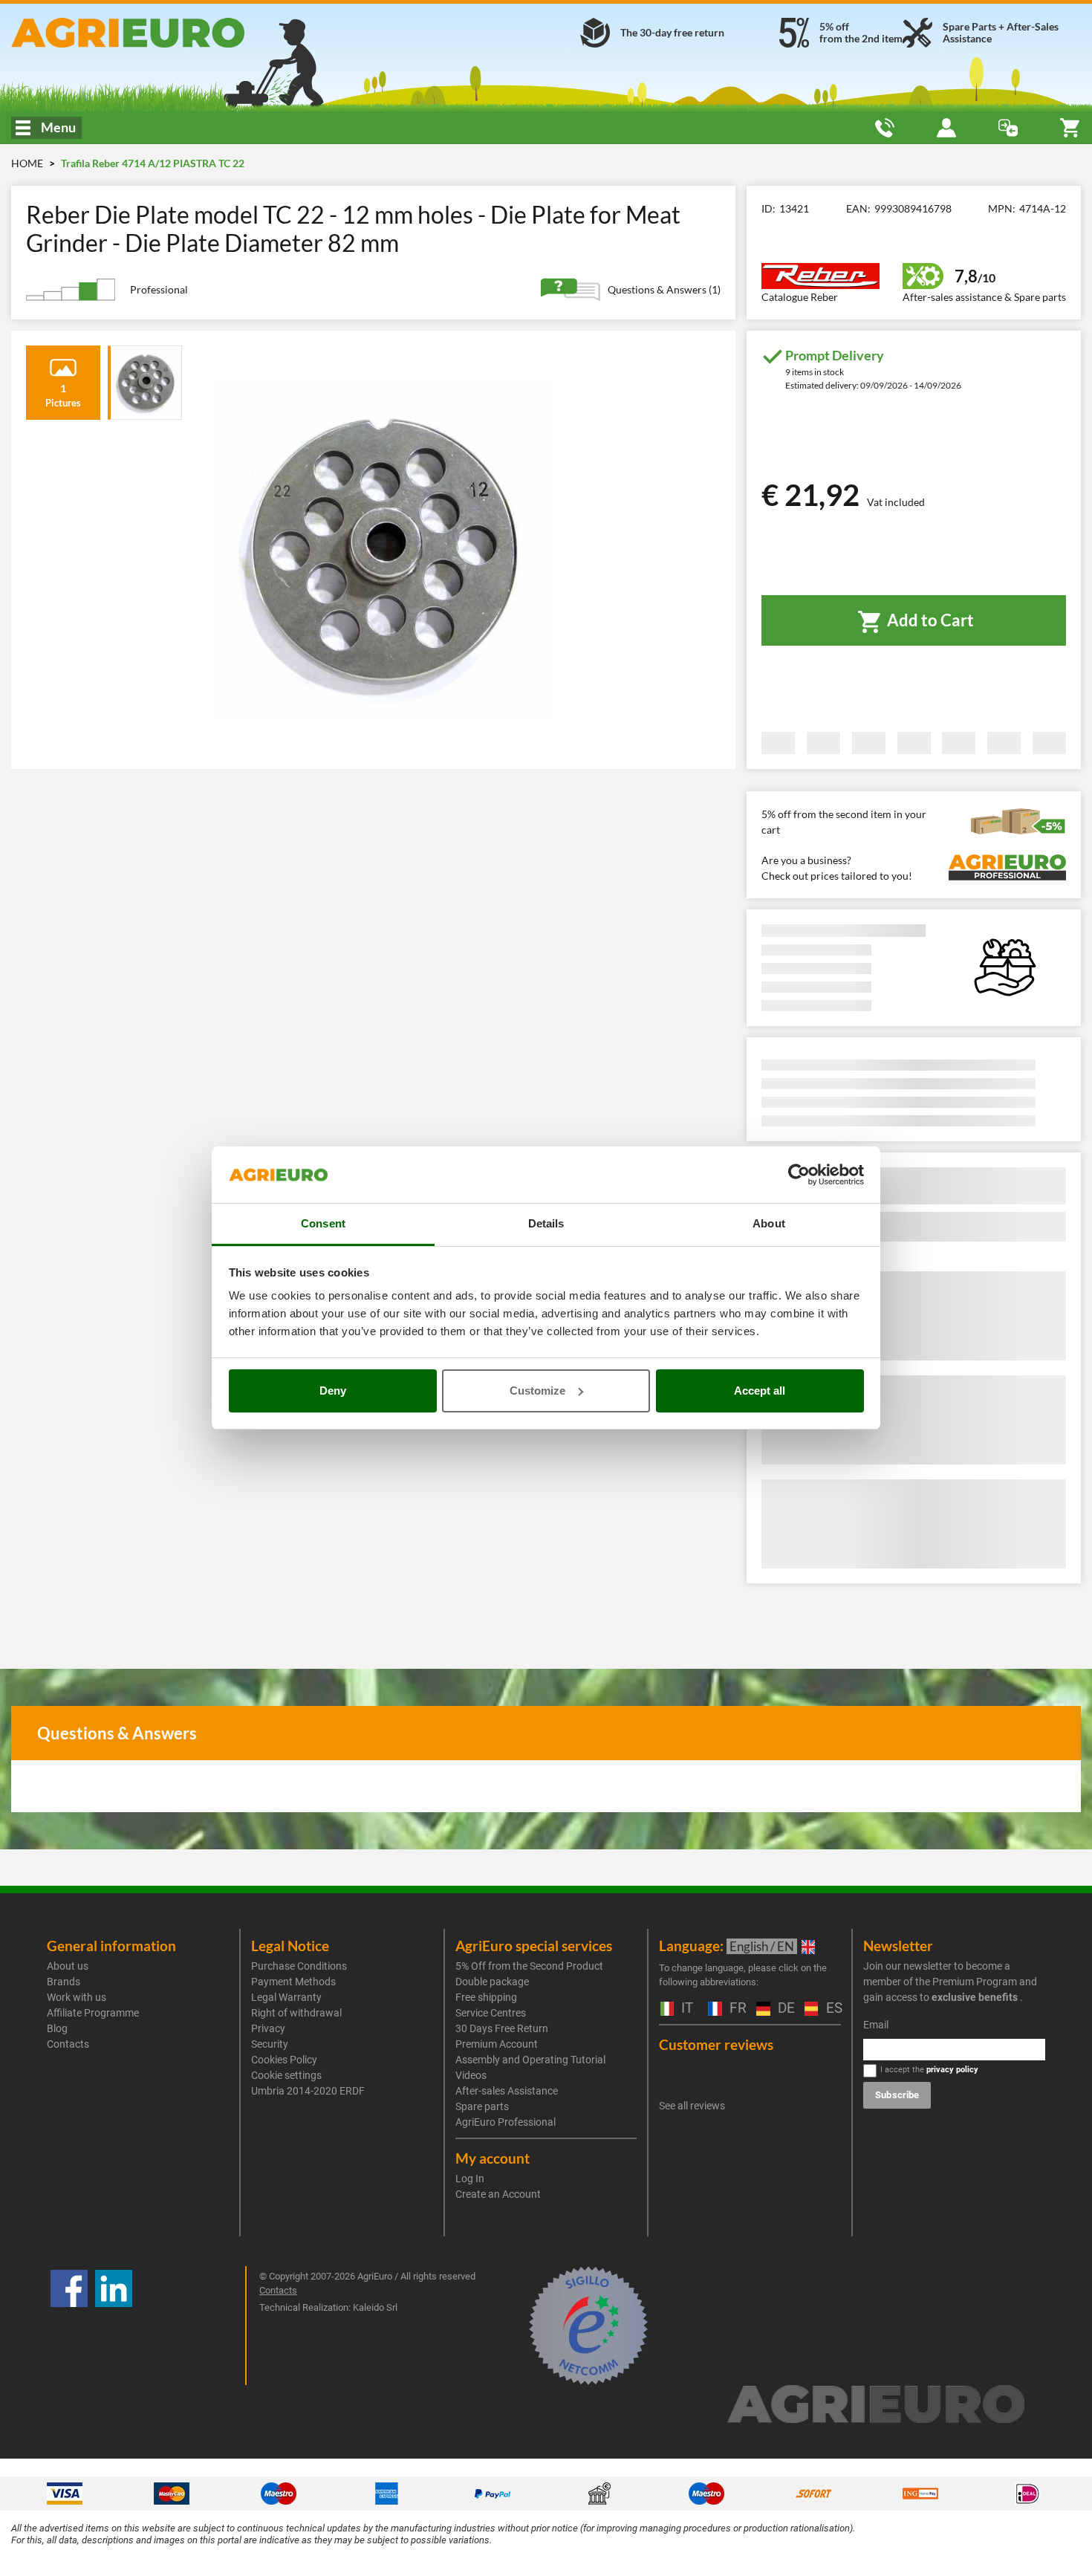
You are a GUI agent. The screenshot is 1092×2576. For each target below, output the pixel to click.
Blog (57, 2028)
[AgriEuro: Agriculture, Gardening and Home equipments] (182, 33)
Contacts (68, 2044)
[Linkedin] (114, 2326)
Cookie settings (286, 2075)
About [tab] (769, 1223)
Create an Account (498, 2194)
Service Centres (491, 2013)
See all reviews (692, 2106)
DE (784, 2009)
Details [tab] (546, 1223)
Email (876, 2025)
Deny (333, 1391)
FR (735, 2009)
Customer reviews (716, 2044)
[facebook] (69, 2326)
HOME (27, 163)
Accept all (760, 1391)
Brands (64, 1982)
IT (685, 2009)
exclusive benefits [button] (975, 1997)
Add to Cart (929, 620)
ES (832, 2009)
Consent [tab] (323, 1223)
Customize (537, 1391)
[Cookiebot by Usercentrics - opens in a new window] (799, 1175)
